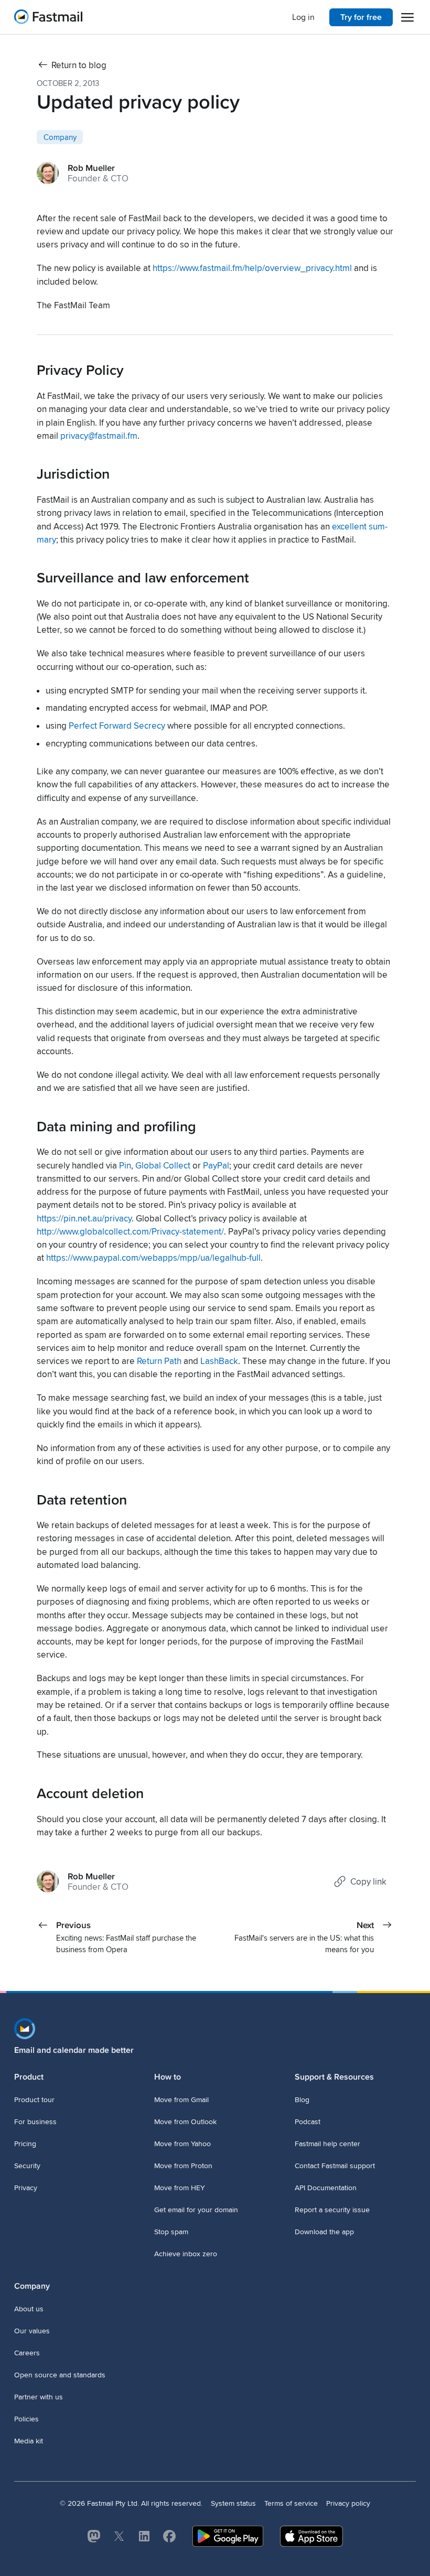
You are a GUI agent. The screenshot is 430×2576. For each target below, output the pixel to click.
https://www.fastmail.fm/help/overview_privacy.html (252, 268)
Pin (125, 1166)
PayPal (216, 1166)
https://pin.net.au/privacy (84, 1219)
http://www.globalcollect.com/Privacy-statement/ (130, 1232)
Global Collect (163, 1166)
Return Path (159, 1361)
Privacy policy (348, 2503)
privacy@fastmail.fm (99, 436)
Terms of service (291, 2503)
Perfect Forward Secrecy (117, 726)
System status (233, 2503)
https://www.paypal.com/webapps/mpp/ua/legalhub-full (153, 1258)
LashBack (219, 1361)
